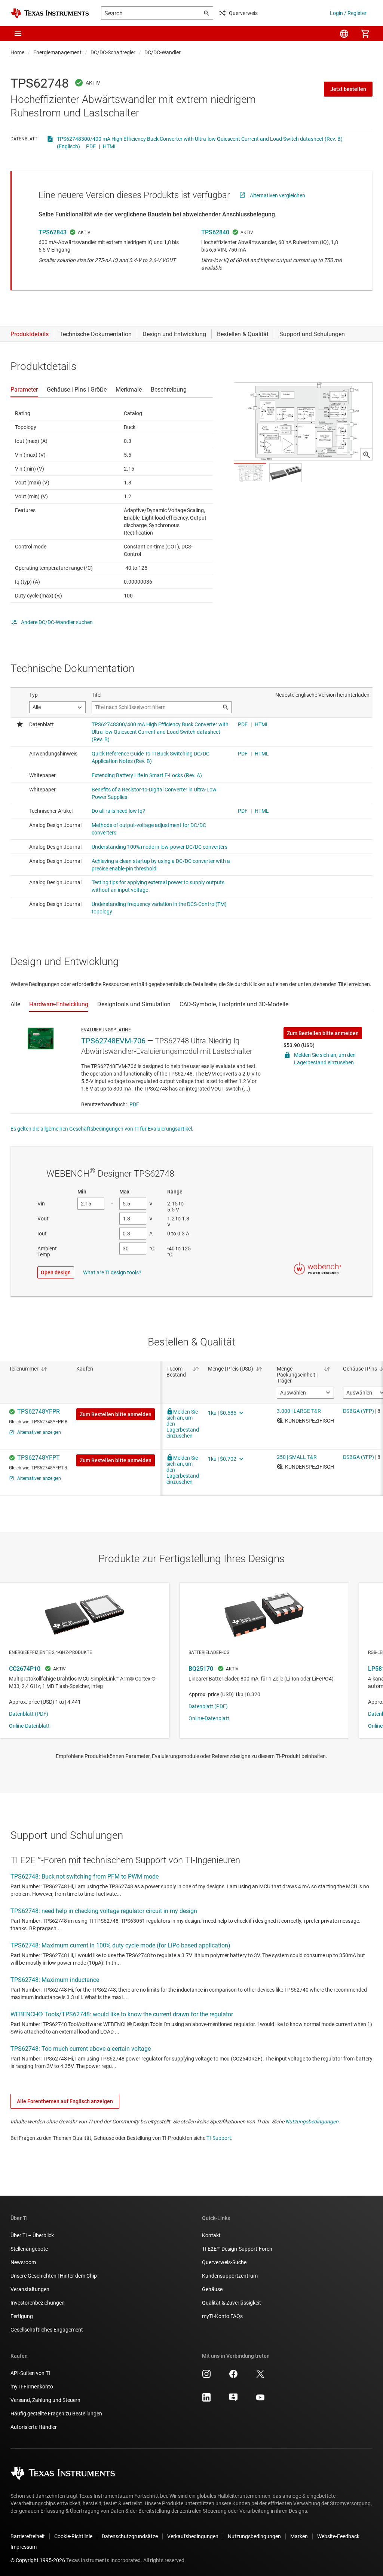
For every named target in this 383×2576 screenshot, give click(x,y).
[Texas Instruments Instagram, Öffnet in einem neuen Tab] (206, 2376)
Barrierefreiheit (28, 2536)
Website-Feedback (338, 2536)
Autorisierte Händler (34, 2427)
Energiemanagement (57, 52)
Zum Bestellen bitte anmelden (323, 1033)
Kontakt (211, 2235)
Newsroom (23, 2262)
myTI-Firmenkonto (32, 2387)
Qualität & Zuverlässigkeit (232, 2303)
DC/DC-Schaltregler (113, 52)
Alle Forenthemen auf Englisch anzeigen (65, 2101)
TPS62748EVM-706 (113, 1041)
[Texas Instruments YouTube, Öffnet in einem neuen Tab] (260, 2400)
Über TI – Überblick (32, 2235)
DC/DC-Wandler (163, 52)
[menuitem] (344, 34)
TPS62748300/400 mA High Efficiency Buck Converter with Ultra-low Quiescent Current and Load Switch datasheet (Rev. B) (200, 139)
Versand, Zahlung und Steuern (45, 2400)
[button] (18, 34)
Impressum (24, 2547)
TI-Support (219, 2138)
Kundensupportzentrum (230, 2276)
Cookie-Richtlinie (73, 2536)
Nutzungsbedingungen (312, 2122)
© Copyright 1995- (38, 2560)
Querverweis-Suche (224, 2262)
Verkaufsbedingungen (193, 2536)
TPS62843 (53, 232)
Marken (299, 2536)
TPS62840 (215, 232)
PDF (91, 146)
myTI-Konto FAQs (222, 2316)
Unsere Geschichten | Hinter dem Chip (54, 2276)
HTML (110, 146)
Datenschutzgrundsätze (130, 2536)
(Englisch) (68, 146)
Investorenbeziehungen (38, 2303)
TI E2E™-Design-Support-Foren (237, 2249)
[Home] (50, 13)
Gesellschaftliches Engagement (47, 2330)
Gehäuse (212, 2289)
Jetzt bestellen (348, 89)
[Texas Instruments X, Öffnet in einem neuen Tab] (260, 2376)
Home (17, 52)
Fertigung (22, 2316)
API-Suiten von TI (30, 2373)
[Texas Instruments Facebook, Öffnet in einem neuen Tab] (233, 2376)
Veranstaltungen (30, 2289)
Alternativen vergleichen (278, 195)
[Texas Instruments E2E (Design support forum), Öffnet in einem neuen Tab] (233, 2400)
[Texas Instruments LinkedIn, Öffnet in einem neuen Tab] (206, 2400)
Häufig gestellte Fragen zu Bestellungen (56, 2414)
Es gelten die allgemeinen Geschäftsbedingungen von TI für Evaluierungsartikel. (102, 1129)
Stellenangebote (29, 2249)
